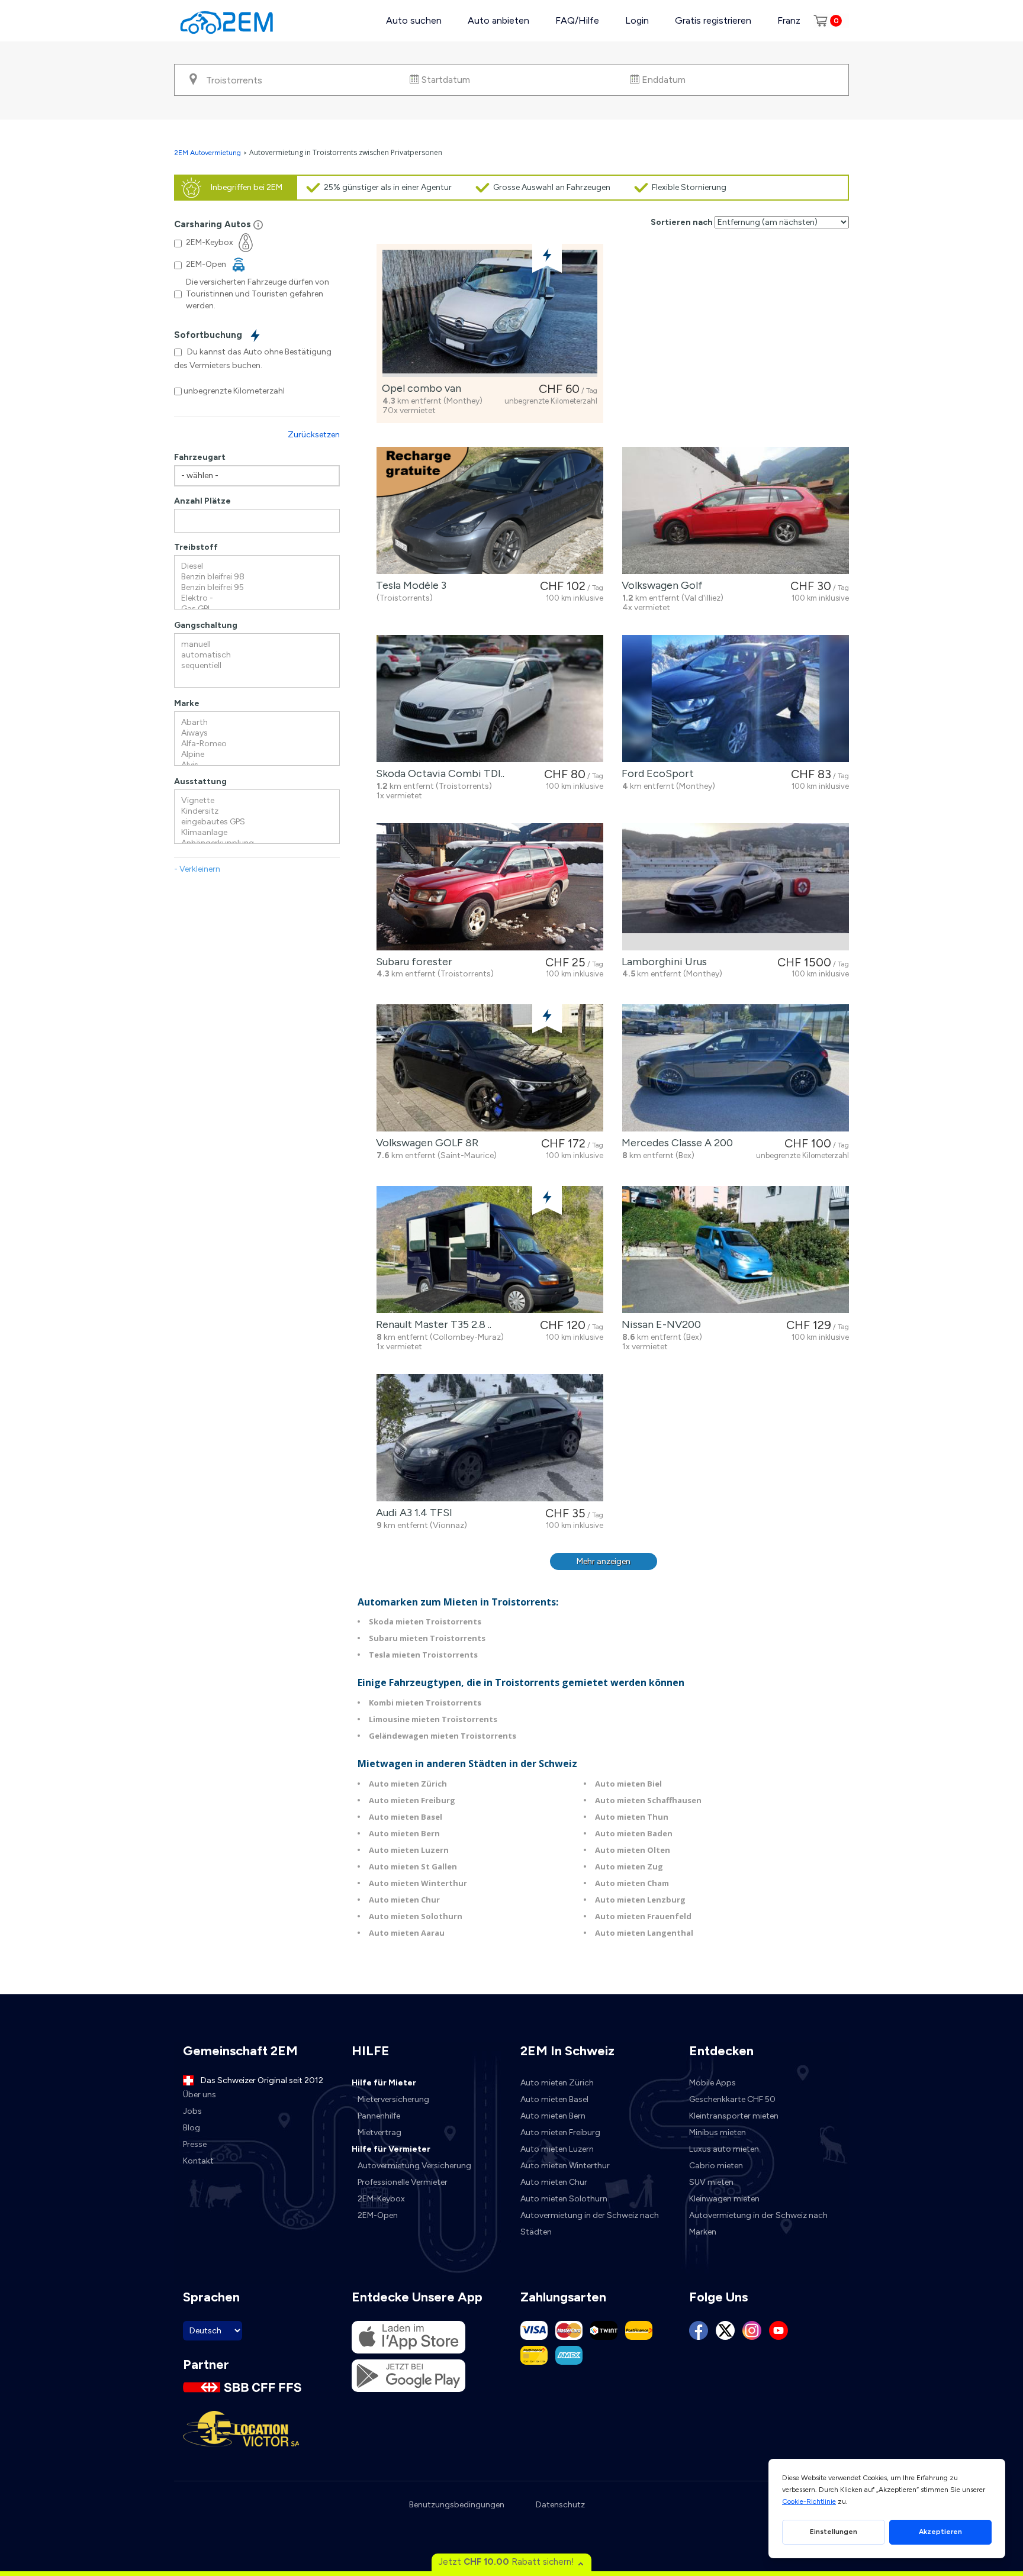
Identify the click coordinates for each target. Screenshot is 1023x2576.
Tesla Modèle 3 (409, 585)
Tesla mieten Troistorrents (423, 1655)
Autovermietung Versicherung (414, 2166)
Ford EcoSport (655, 773)
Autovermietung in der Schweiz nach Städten (590, 2224)
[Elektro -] (257, 598)
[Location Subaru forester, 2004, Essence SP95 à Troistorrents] (490, 887)
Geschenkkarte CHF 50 (732, 2099)
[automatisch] (257, 655)
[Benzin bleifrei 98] (257, 577)
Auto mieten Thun (632, 1817)
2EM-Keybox (381, 2199)
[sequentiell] (257, 666)
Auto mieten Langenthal (644, 1933)
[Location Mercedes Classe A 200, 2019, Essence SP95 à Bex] (736, 1068)
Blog (192, 2128)
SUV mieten (711, 2182)
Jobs (192, 2111)
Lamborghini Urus (662, 962)
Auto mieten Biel (628, 1784)
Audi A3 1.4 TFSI (412, 1513)
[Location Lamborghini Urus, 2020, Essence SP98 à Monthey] (736, 887)
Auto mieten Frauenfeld (643, 1916)
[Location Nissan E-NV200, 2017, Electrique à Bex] (736, 1250)
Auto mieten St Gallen (413, 1866)
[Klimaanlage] (257, 833)
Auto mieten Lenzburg (640, 1900)
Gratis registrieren (713, 20)
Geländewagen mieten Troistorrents (443, 1736)
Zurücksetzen (314, 435)
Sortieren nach (682, 222)
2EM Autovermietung (208, 153)
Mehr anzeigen (604, 1561)
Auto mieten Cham (632, 1883)
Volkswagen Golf (660, 585)
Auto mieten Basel (406, 1817)
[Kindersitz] (257, 811)
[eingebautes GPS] (257, 822)
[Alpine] (257, 755)
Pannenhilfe (379, 2116)
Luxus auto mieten (724, 2149)
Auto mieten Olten (633, 1850)
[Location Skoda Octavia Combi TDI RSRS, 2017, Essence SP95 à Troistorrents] (490, 699)
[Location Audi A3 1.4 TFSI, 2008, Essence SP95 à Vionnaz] (490, 1438)
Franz (789, 20)
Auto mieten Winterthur (418, 1883)
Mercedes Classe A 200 (675, 1143)
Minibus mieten (718, 2132)
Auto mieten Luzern (409, 1850)
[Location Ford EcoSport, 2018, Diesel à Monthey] (736, 699)
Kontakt (198, 2161)
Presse (195, 2144)
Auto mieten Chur (404, 1900)
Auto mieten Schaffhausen (648, 1800)
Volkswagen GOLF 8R (425, 1143)
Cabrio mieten (716, 2166)
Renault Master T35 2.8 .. (431, 1324)
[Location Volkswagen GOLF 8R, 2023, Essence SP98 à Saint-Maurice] (490, 1068)
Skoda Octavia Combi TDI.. (438, 773)
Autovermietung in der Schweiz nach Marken (758, 2224)
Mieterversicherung (393, 2099)
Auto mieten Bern (404, 1833)
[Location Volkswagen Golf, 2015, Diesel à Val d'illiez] (736, 510)
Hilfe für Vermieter (391, 2149)
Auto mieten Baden (634, 1833)
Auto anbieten (498, 20)
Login (637, 20)
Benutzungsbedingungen (457, 2505)
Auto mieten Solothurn (416, 1916)
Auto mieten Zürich (408, 1784)
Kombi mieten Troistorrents (425, 1703)
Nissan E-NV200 (659, 1324)
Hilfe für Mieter (384, 2083)
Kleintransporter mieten (734, 2116)
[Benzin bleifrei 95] (257, 588)
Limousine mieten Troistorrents (433, 1719)
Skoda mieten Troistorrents (425, 1621)
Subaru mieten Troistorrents (427, 1638)
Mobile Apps (712, 2083)
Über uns (200, 2095)
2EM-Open (378, 2215)
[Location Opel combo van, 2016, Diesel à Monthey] (490, 313)
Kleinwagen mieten (724, 2199)
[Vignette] (257, 801)
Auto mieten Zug (629, 1866)
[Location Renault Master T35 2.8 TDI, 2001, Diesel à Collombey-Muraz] (490, 1250)
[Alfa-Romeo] (257, 744)
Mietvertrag (379, 2132)
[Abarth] (257, 723)
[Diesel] (257, 566)
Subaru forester (412, 962)
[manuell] (257, 644)
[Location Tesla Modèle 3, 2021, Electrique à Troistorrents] (490, 510)
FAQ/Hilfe (577, 20)
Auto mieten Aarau (407, 1933)
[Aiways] (257, 733)
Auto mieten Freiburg (412, 1800)
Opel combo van (419, 388)
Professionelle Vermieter (403, 2182)
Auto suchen (414, 20)
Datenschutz (560, 2505)
